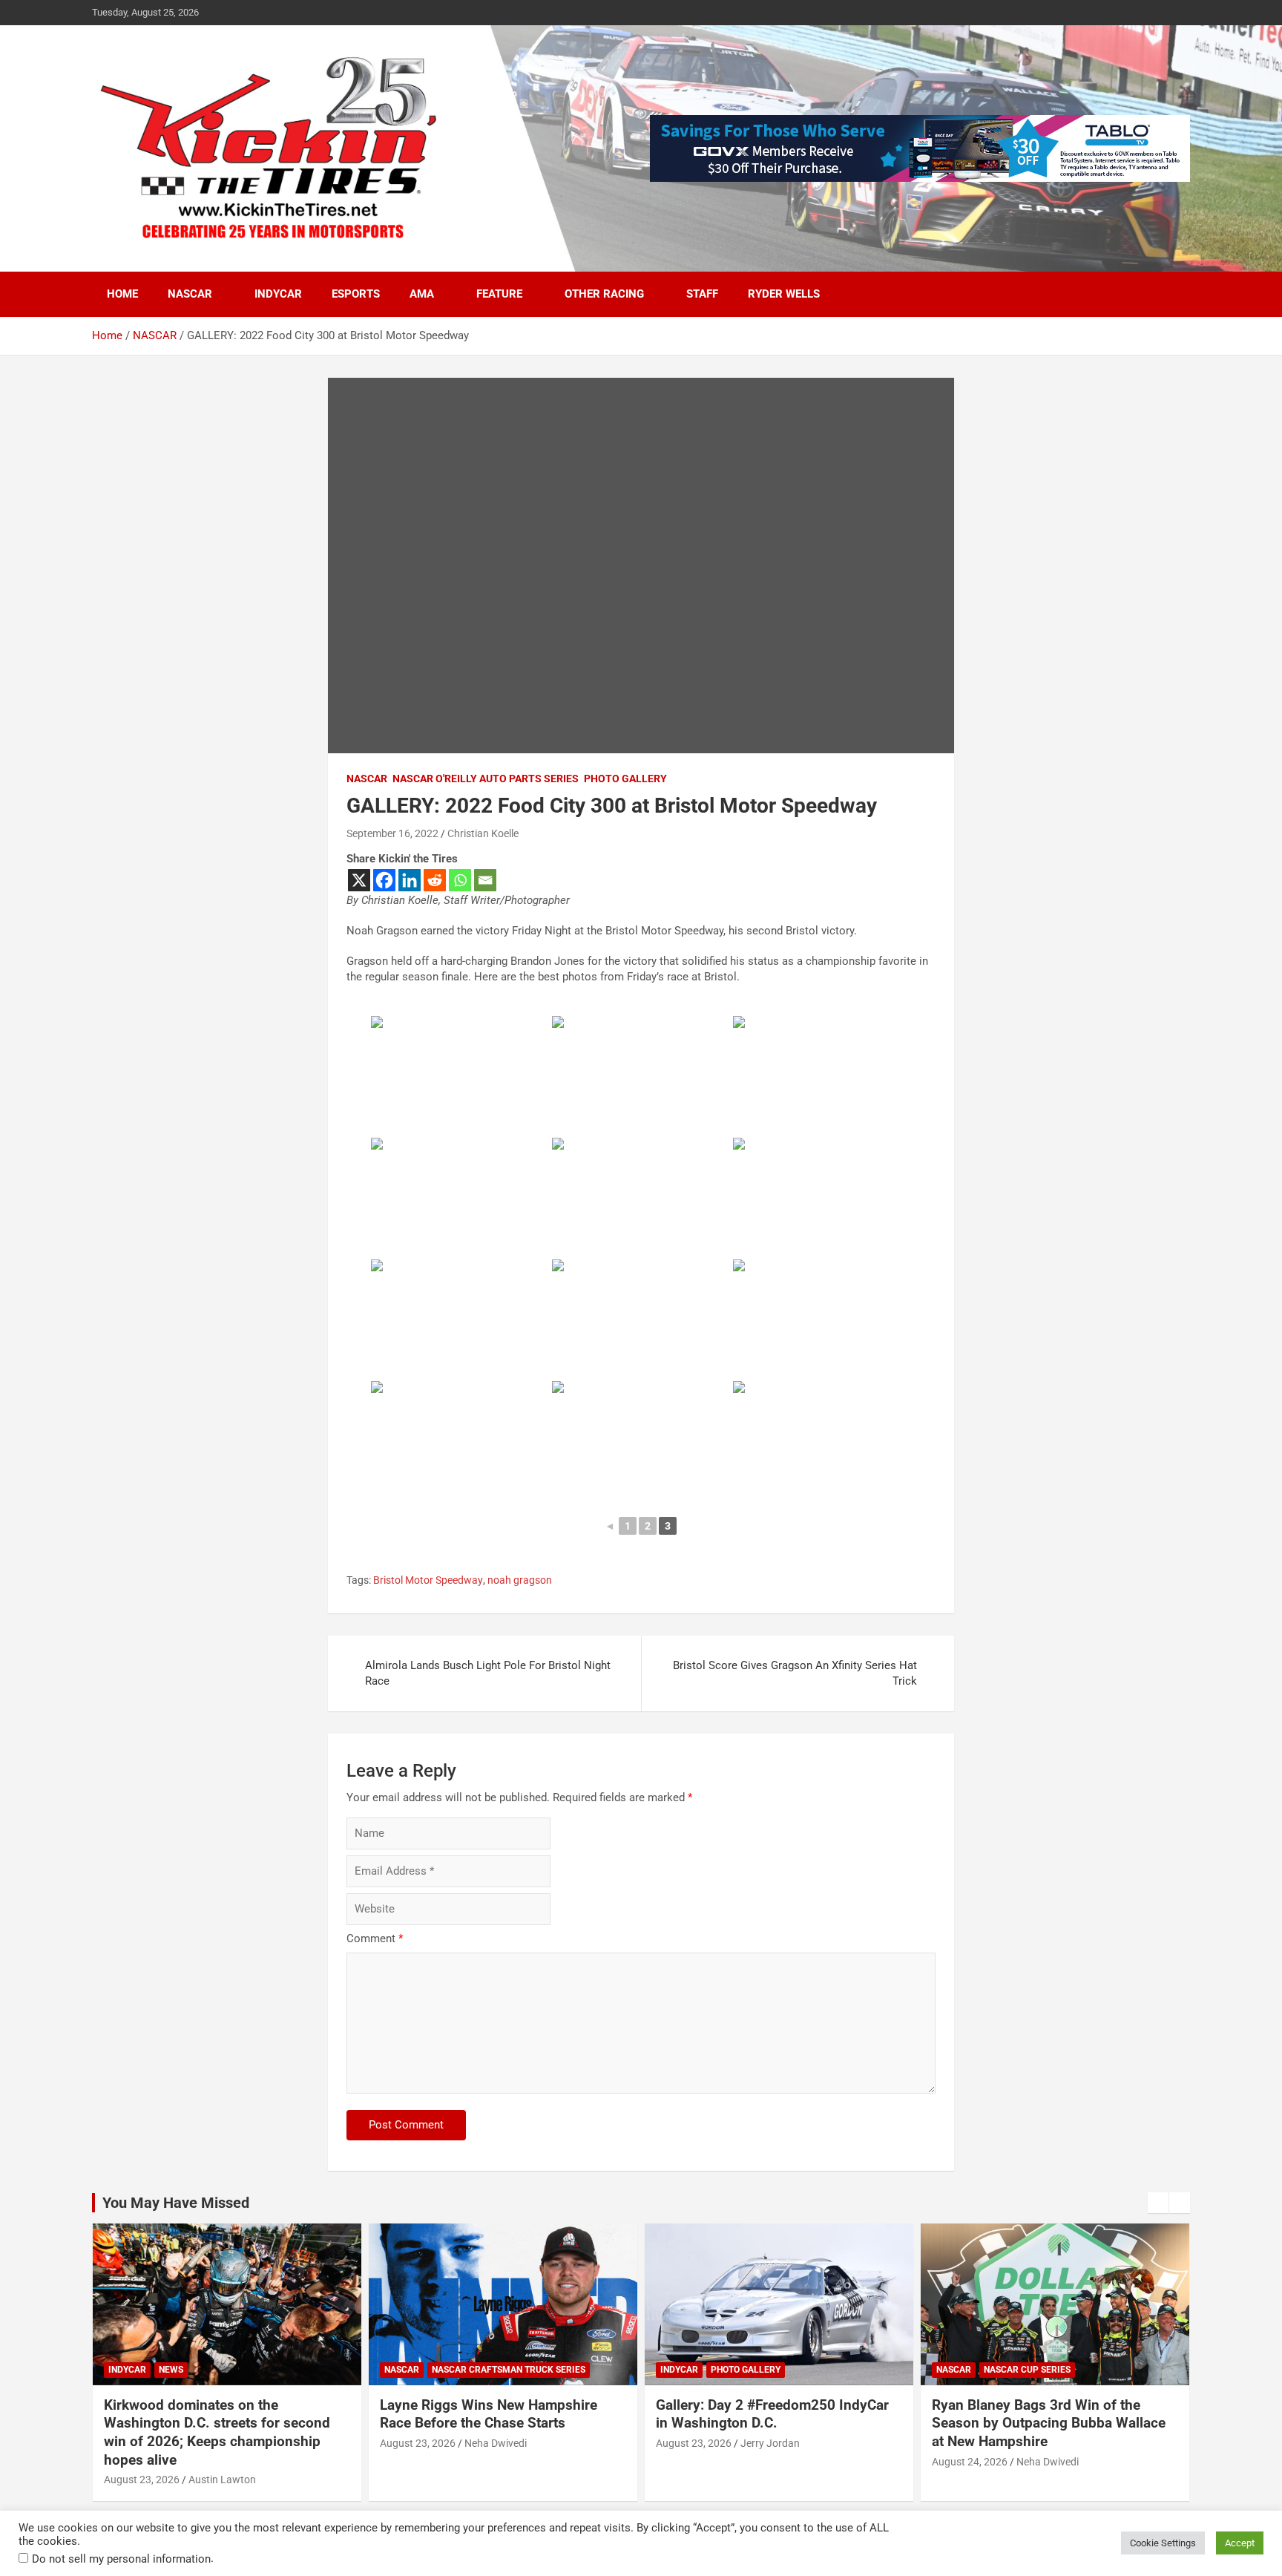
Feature (499, 294)
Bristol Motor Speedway (428, 1580)
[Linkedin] (410, 880)
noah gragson (520, 1580)
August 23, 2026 (142, 2480)
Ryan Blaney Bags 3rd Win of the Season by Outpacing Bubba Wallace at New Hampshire (1049, 2423)
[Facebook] (384, 880)
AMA (422, 294)
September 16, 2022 (392, 833)
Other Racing (604, 294)
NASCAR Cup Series (1027, 2370)
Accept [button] (1240, 2543)
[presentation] (1158, 2203)
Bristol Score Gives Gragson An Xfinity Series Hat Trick (795, 1673)
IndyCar (278, 294)
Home (122, 294)
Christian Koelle (483, 833)
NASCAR (190, 294)
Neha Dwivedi (496, 2443)
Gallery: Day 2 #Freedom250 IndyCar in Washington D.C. (772, 2414)
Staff (702, 294)
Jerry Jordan (770, 2443)
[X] (359, 880)
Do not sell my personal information (121, 2559)
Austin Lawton (222, 2480)
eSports (356, 294)
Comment (375, 1938)
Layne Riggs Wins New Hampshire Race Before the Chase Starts (489, 2414)
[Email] (485, 880)
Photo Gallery (625, 779)
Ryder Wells (784, 294)
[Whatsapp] (460, 880)
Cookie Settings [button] (1163, 2543)
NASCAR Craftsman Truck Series (509, 2370)
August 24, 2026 (970, 2462)
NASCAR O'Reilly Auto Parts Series (486, 779)
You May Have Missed (176, 2203)
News (171, 2370)
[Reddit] (435, 880)
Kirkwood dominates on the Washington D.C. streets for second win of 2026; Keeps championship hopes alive (217, 2432)
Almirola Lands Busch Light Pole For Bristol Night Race (488, 1673)
